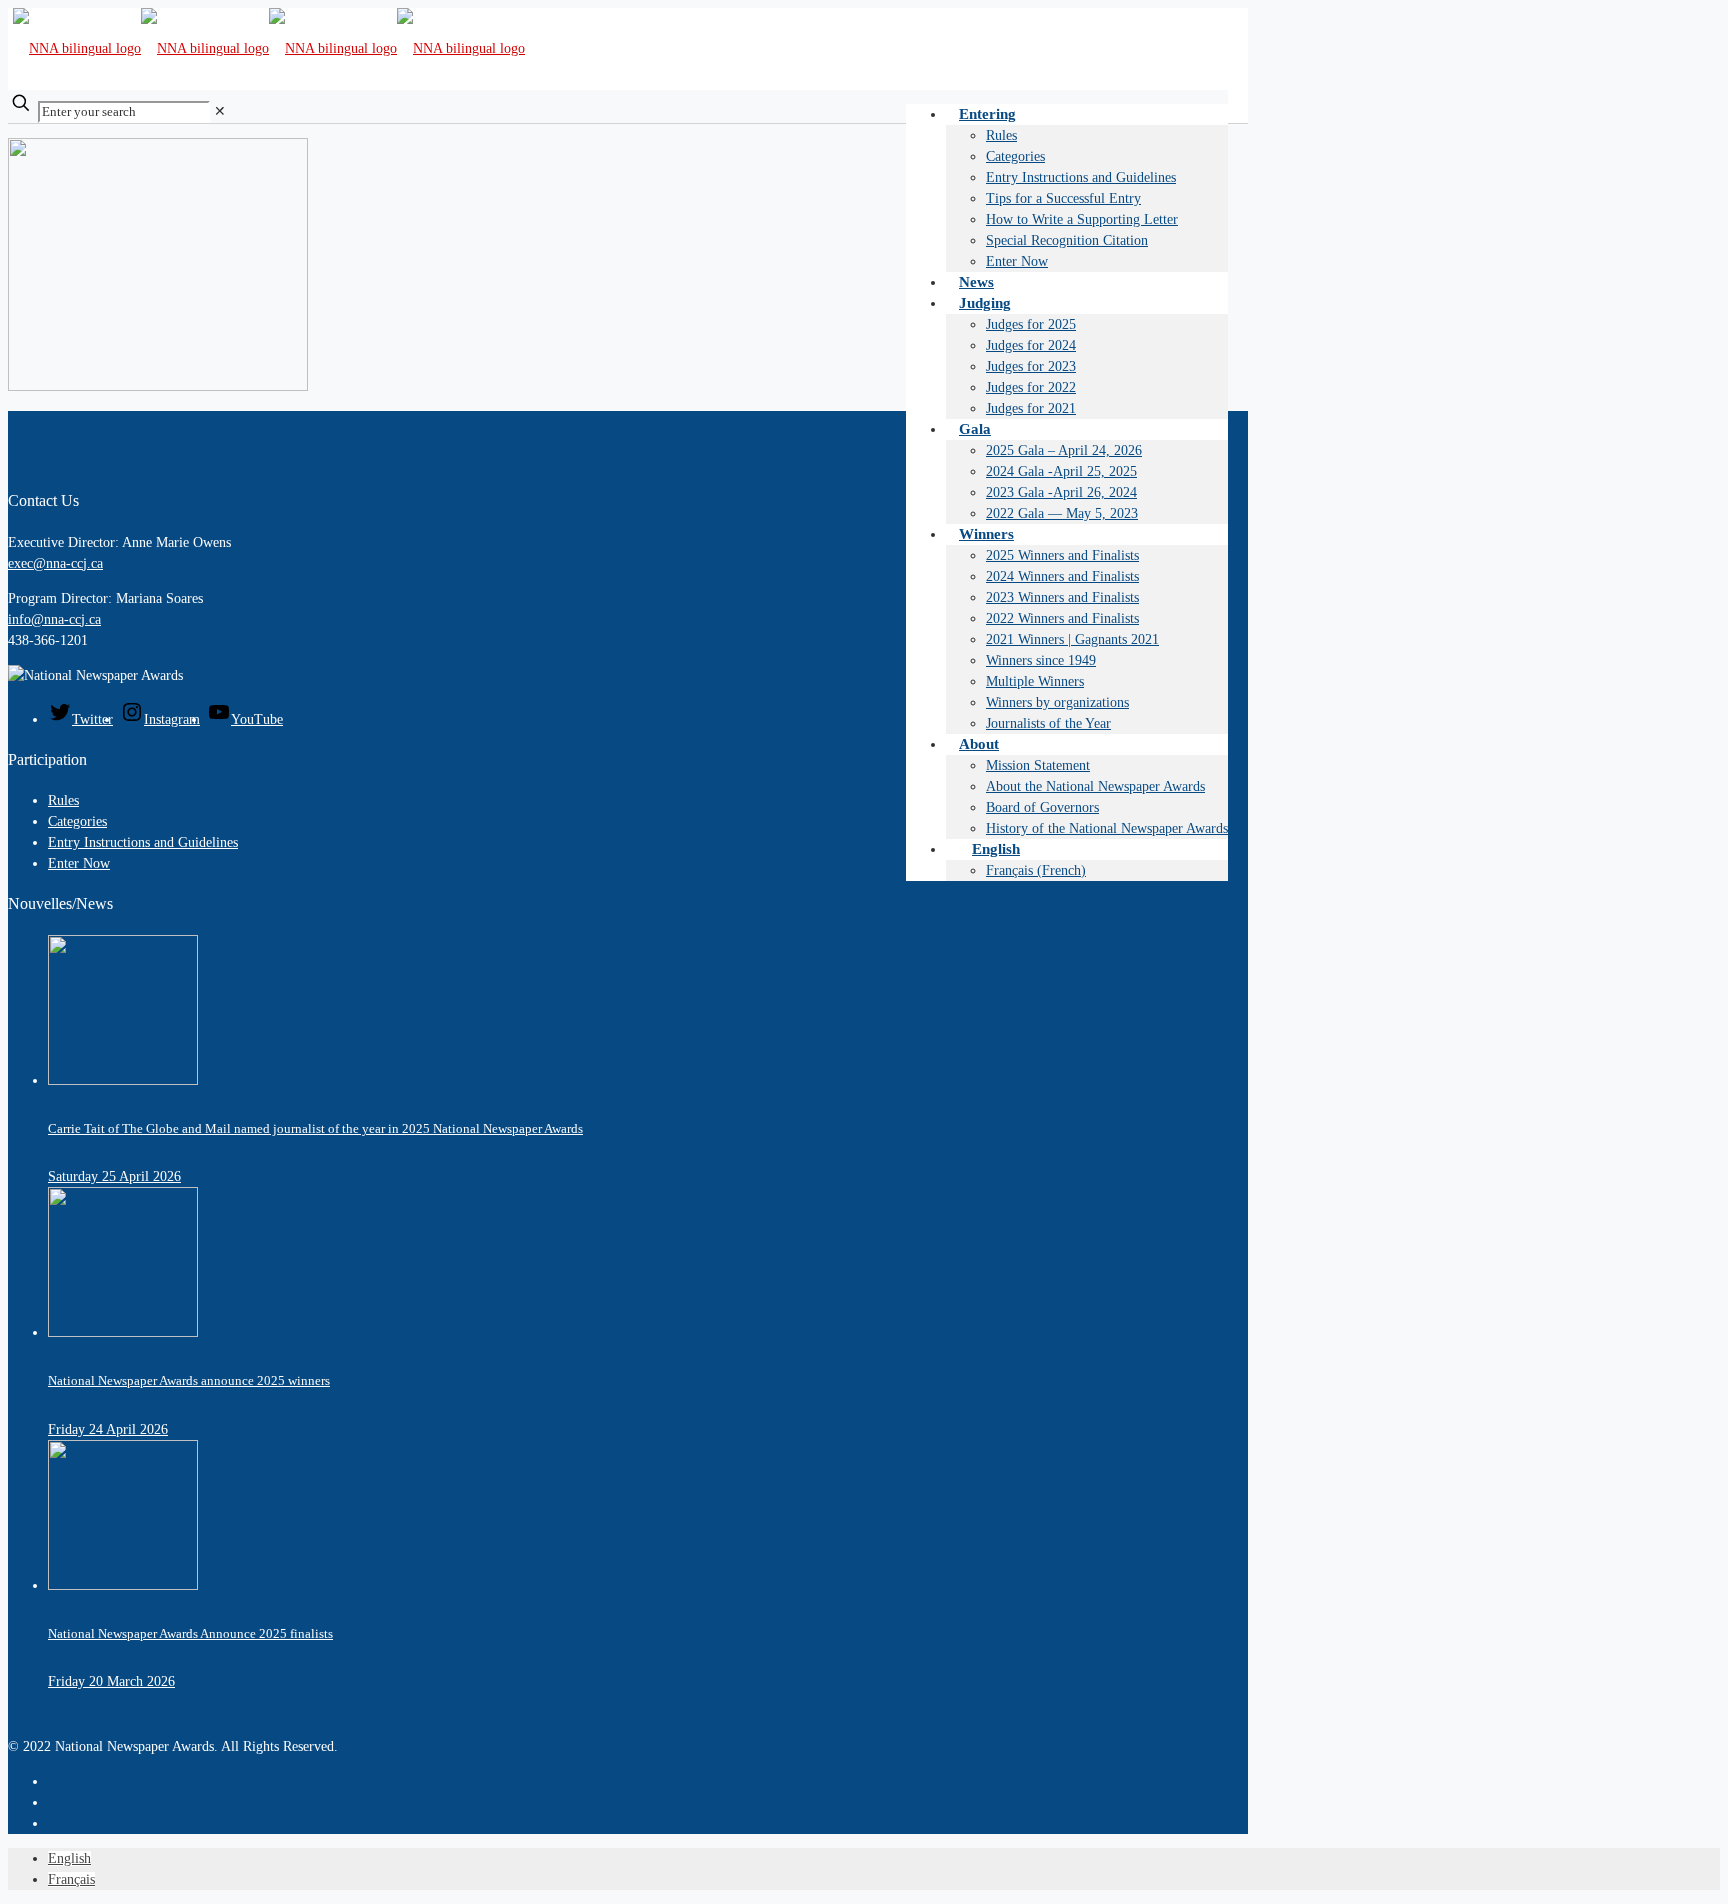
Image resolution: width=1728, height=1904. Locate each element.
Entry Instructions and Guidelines (143, 842)
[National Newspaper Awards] (269, 48)
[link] (220, 111)
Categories (77, 821)
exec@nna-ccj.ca (55, 563)
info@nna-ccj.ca (54, 619)
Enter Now (79, 863)
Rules (63, 800)
